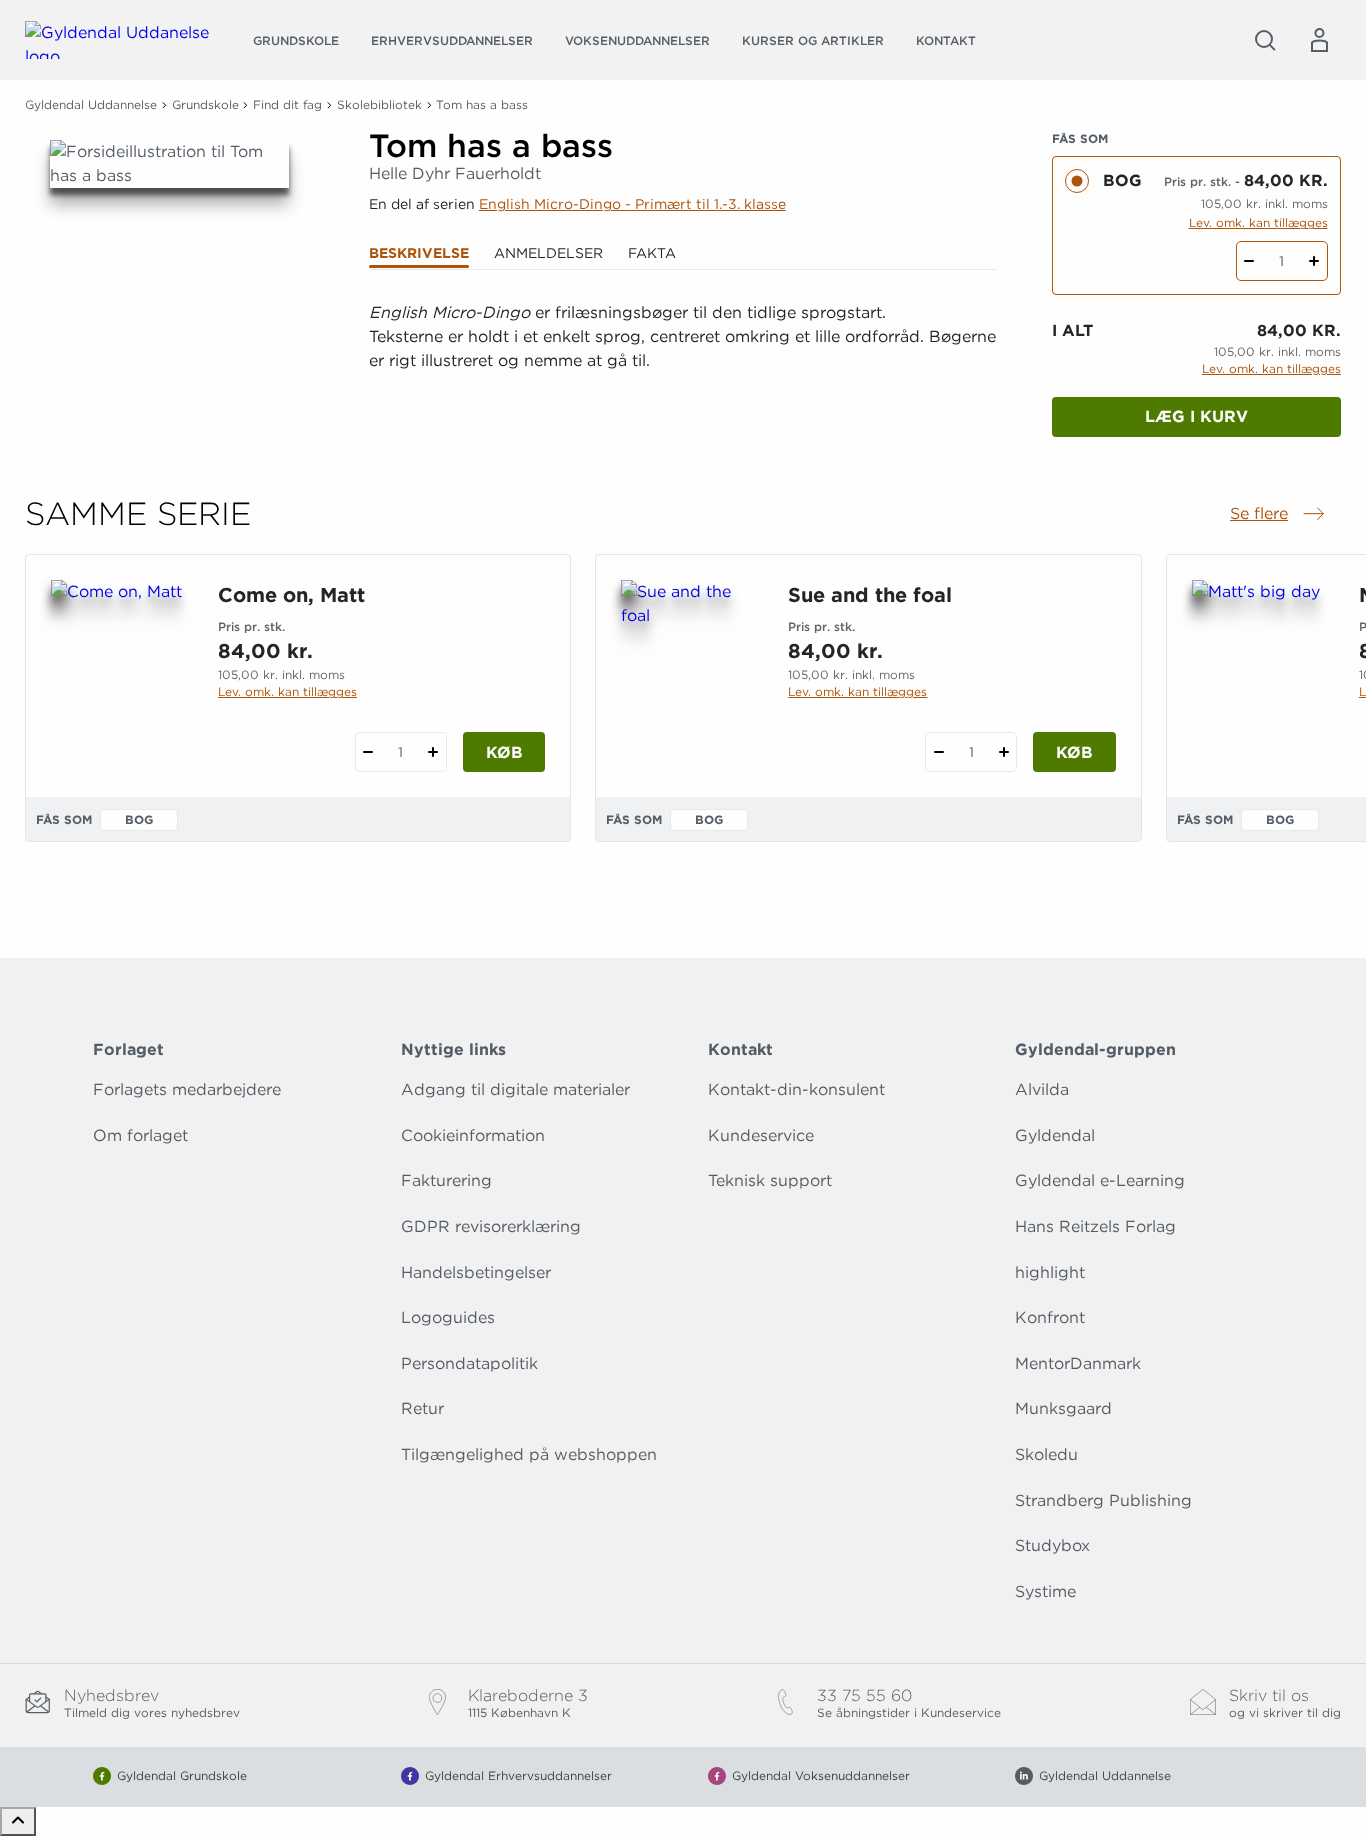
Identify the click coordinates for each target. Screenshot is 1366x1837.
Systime (1045, 1591)
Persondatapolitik (469, 1363)
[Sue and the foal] (688, 676)
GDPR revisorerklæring (491, 1226)
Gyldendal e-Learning (1100, 1180)
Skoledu (1046, 1454)
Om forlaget (140, 1135)
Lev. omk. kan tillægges (1258, 222)
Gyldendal (1055, 1135)
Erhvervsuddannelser (452, 40)
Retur (422, 1408)
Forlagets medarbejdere (187, 1089)
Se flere (1279, 515)
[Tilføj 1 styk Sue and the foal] (1003, 752)
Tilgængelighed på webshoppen (529, 1454)
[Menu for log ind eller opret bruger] (1319, 40)
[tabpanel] (683, 361)
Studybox (1052, 1545)
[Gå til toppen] (18, 1821)
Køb (504, 752)
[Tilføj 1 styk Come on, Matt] (433, 752)
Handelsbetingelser (476, 1272)
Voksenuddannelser (637, 40)
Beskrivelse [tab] (419, 253)
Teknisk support (770, 1180)
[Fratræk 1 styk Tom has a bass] (1249, 261)
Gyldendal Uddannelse (91, 104)
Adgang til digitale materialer (515, 1089)
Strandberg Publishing (1103, 1500)
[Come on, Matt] (118, 676)
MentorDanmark (1078, 1363)
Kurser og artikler (813, 40)
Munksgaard (1063, 1408)
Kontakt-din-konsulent (796, 1089)
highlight (1050, 1272)
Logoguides (448, 1317)
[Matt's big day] (1259, 676)
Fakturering (446, 1180)
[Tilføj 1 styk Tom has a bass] (1314, 261)
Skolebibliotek (379, 104)
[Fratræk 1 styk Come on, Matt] (368, 752)
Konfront (1050, 1317)
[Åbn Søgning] (1265, 40)
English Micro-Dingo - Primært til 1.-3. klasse (632, 204)
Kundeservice (761, 1135)
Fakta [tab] (652, 253)
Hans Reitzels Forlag (1095, 1226)
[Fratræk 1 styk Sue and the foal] (938, 752)
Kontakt (946, 40)
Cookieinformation (473, 1135)
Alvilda (1042, 1089)
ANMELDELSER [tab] (548, 253)
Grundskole (296, 40)
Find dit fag (287, 104)
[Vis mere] (683, 410)
